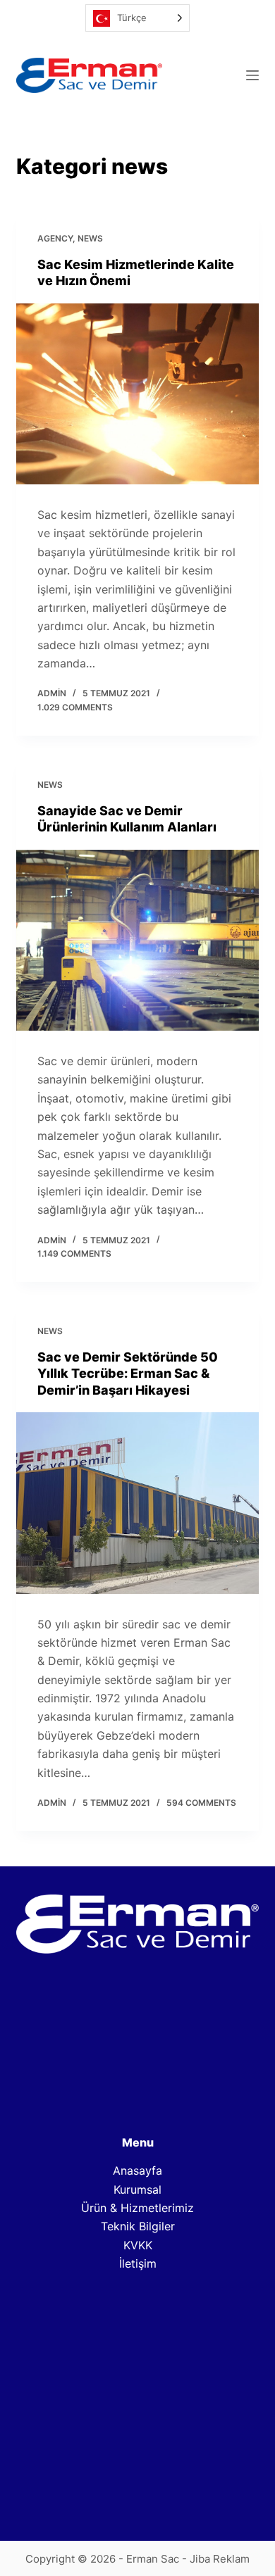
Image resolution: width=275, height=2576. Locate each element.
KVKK (138, 2245)
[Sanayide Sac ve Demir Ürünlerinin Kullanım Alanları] (137, 940)
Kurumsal (137, 2189)
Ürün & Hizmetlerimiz (137, 2208)
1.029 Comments (75, 707)
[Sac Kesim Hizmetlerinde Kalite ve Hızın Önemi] (137, 394)
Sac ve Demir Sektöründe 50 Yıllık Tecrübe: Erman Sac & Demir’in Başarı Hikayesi (128, 1374)
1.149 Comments (74, 1254)
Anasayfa (137, 2170)
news (90, 238)
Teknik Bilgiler (138, 2226)
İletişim (138, 2263)
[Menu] (252, 75)
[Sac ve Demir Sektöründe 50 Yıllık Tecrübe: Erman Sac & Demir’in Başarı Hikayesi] (137, 1503)
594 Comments (201, 1803)
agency (55, 238)
